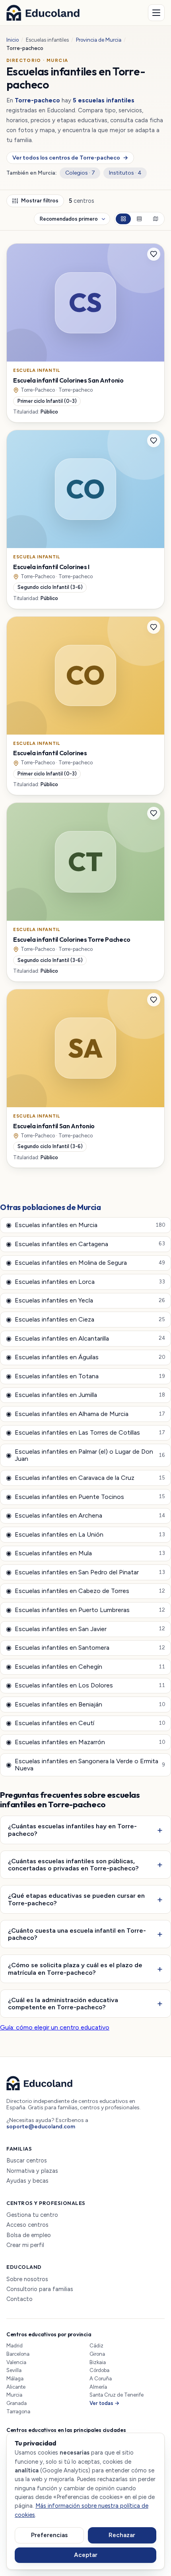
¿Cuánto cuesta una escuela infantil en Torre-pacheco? (77, 1934)
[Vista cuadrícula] (123, 219)
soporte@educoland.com (41, 2127)
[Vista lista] (139, 219)
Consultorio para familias (40, 2289)
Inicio (13, 40)
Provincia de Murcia (99, 40)
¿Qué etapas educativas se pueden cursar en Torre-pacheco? (76, 1899)
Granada (17, 2403)
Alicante (16, 2387)
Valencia (16, 2362)
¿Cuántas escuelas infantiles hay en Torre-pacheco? (72, 1830)
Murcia (14, 2395)
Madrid (15, 2346)
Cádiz (96, 2346)
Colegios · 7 (80, 173)
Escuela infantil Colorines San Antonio (68, 380)
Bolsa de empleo (29, 2235)
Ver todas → (105, 2403)
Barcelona (18, 2354)
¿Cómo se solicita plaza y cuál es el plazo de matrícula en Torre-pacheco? (75, 1969)
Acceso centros (27, 2225)
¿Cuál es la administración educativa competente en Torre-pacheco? (63, 2004)
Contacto (19, 2299)
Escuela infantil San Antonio (54, 1126)
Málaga (15, 2379)
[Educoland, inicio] (43, 13)
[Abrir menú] (156, 13)
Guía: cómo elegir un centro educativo (55, 2027)
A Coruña (101, 2379)
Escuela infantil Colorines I (51, 567)
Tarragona (18, 2412)
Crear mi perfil (25, 2245)
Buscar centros (27, 2161)
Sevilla (14, 2370)
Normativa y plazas (32, 2171)
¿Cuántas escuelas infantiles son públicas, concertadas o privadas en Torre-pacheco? (73, 1865)
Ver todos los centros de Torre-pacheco (70, 158)
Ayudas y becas (27, 2181)
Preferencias (49, 2535)
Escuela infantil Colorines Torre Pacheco (72, 939)
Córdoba (99, 2370)
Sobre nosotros (27, 2279)
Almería (98, 2387)
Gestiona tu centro (32, 2215)
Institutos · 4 (125, 173)
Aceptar (86, 2555)
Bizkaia (98, 2362)
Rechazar (122, 2535)
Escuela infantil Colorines (50, 753)
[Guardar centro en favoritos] (154, 254)
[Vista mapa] (155, 219)
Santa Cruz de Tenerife (117, 2395)
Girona (97, 2354)
